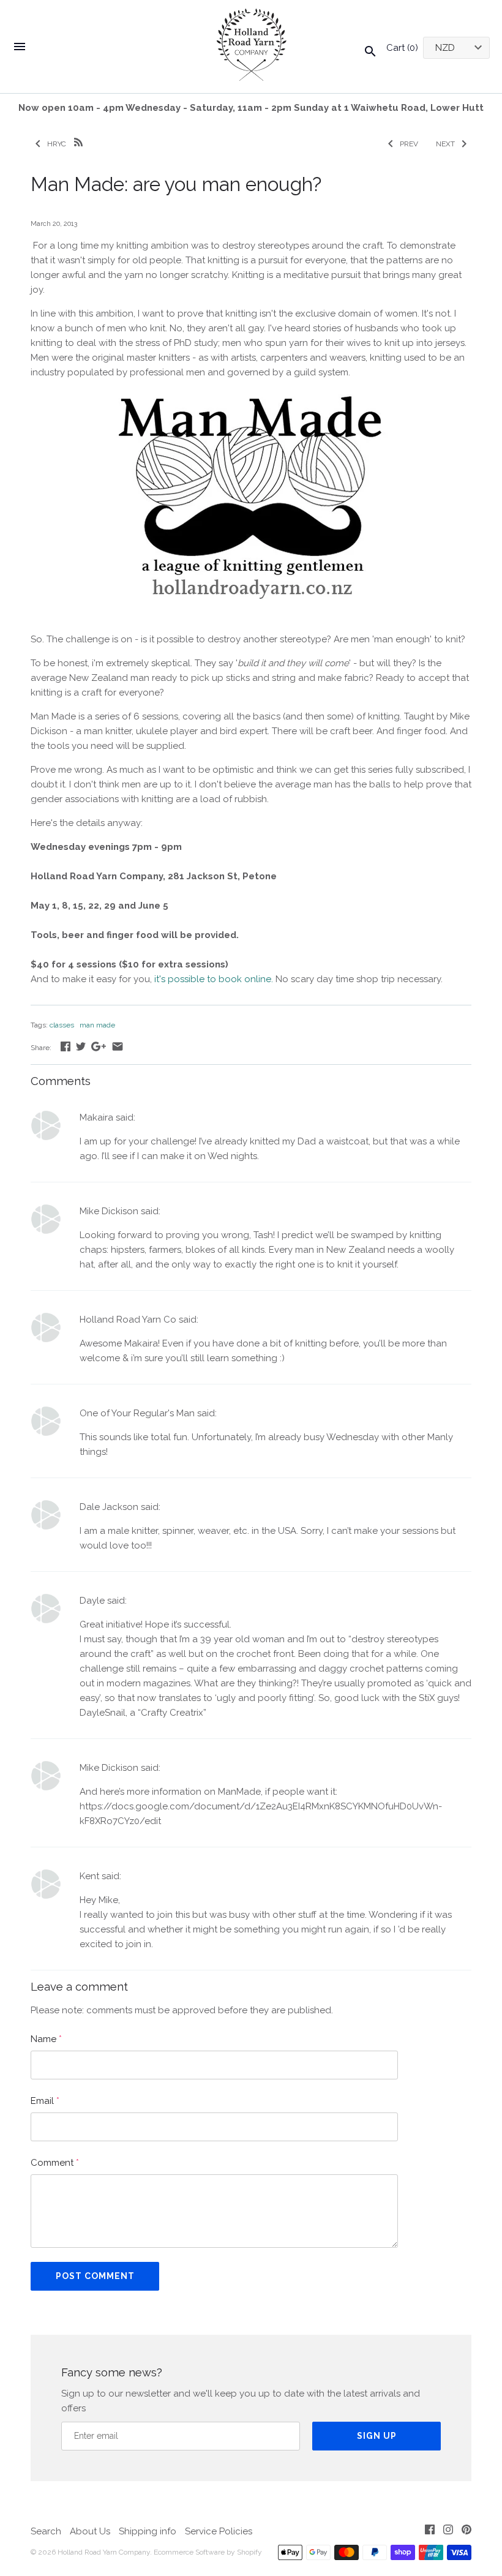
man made (97, 1025)
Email (45, 2101)
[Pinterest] (466, 2532)
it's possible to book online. (214, 979)
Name (46, 2039)
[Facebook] (430, 2532)
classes (62, 1025)
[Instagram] (448, 2532)
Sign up (377, 2436)
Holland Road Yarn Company (104, 2552)
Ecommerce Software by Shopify (208, 2552)
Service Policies (219, 2531)
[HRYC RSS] (78, 141)
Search (46, 2531)
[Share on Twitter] (81, 1046)
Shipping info (148, 2531)
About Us (90, 2531)
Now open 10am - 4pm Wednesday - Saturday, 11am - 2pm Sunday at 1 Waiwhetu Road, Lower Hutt (251, 108)
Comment (55, 2163)
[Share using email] (118, 1046)
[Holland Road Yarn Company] (251, 47)
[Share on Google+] (99, 1046)
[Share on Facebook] (66, 1046)
